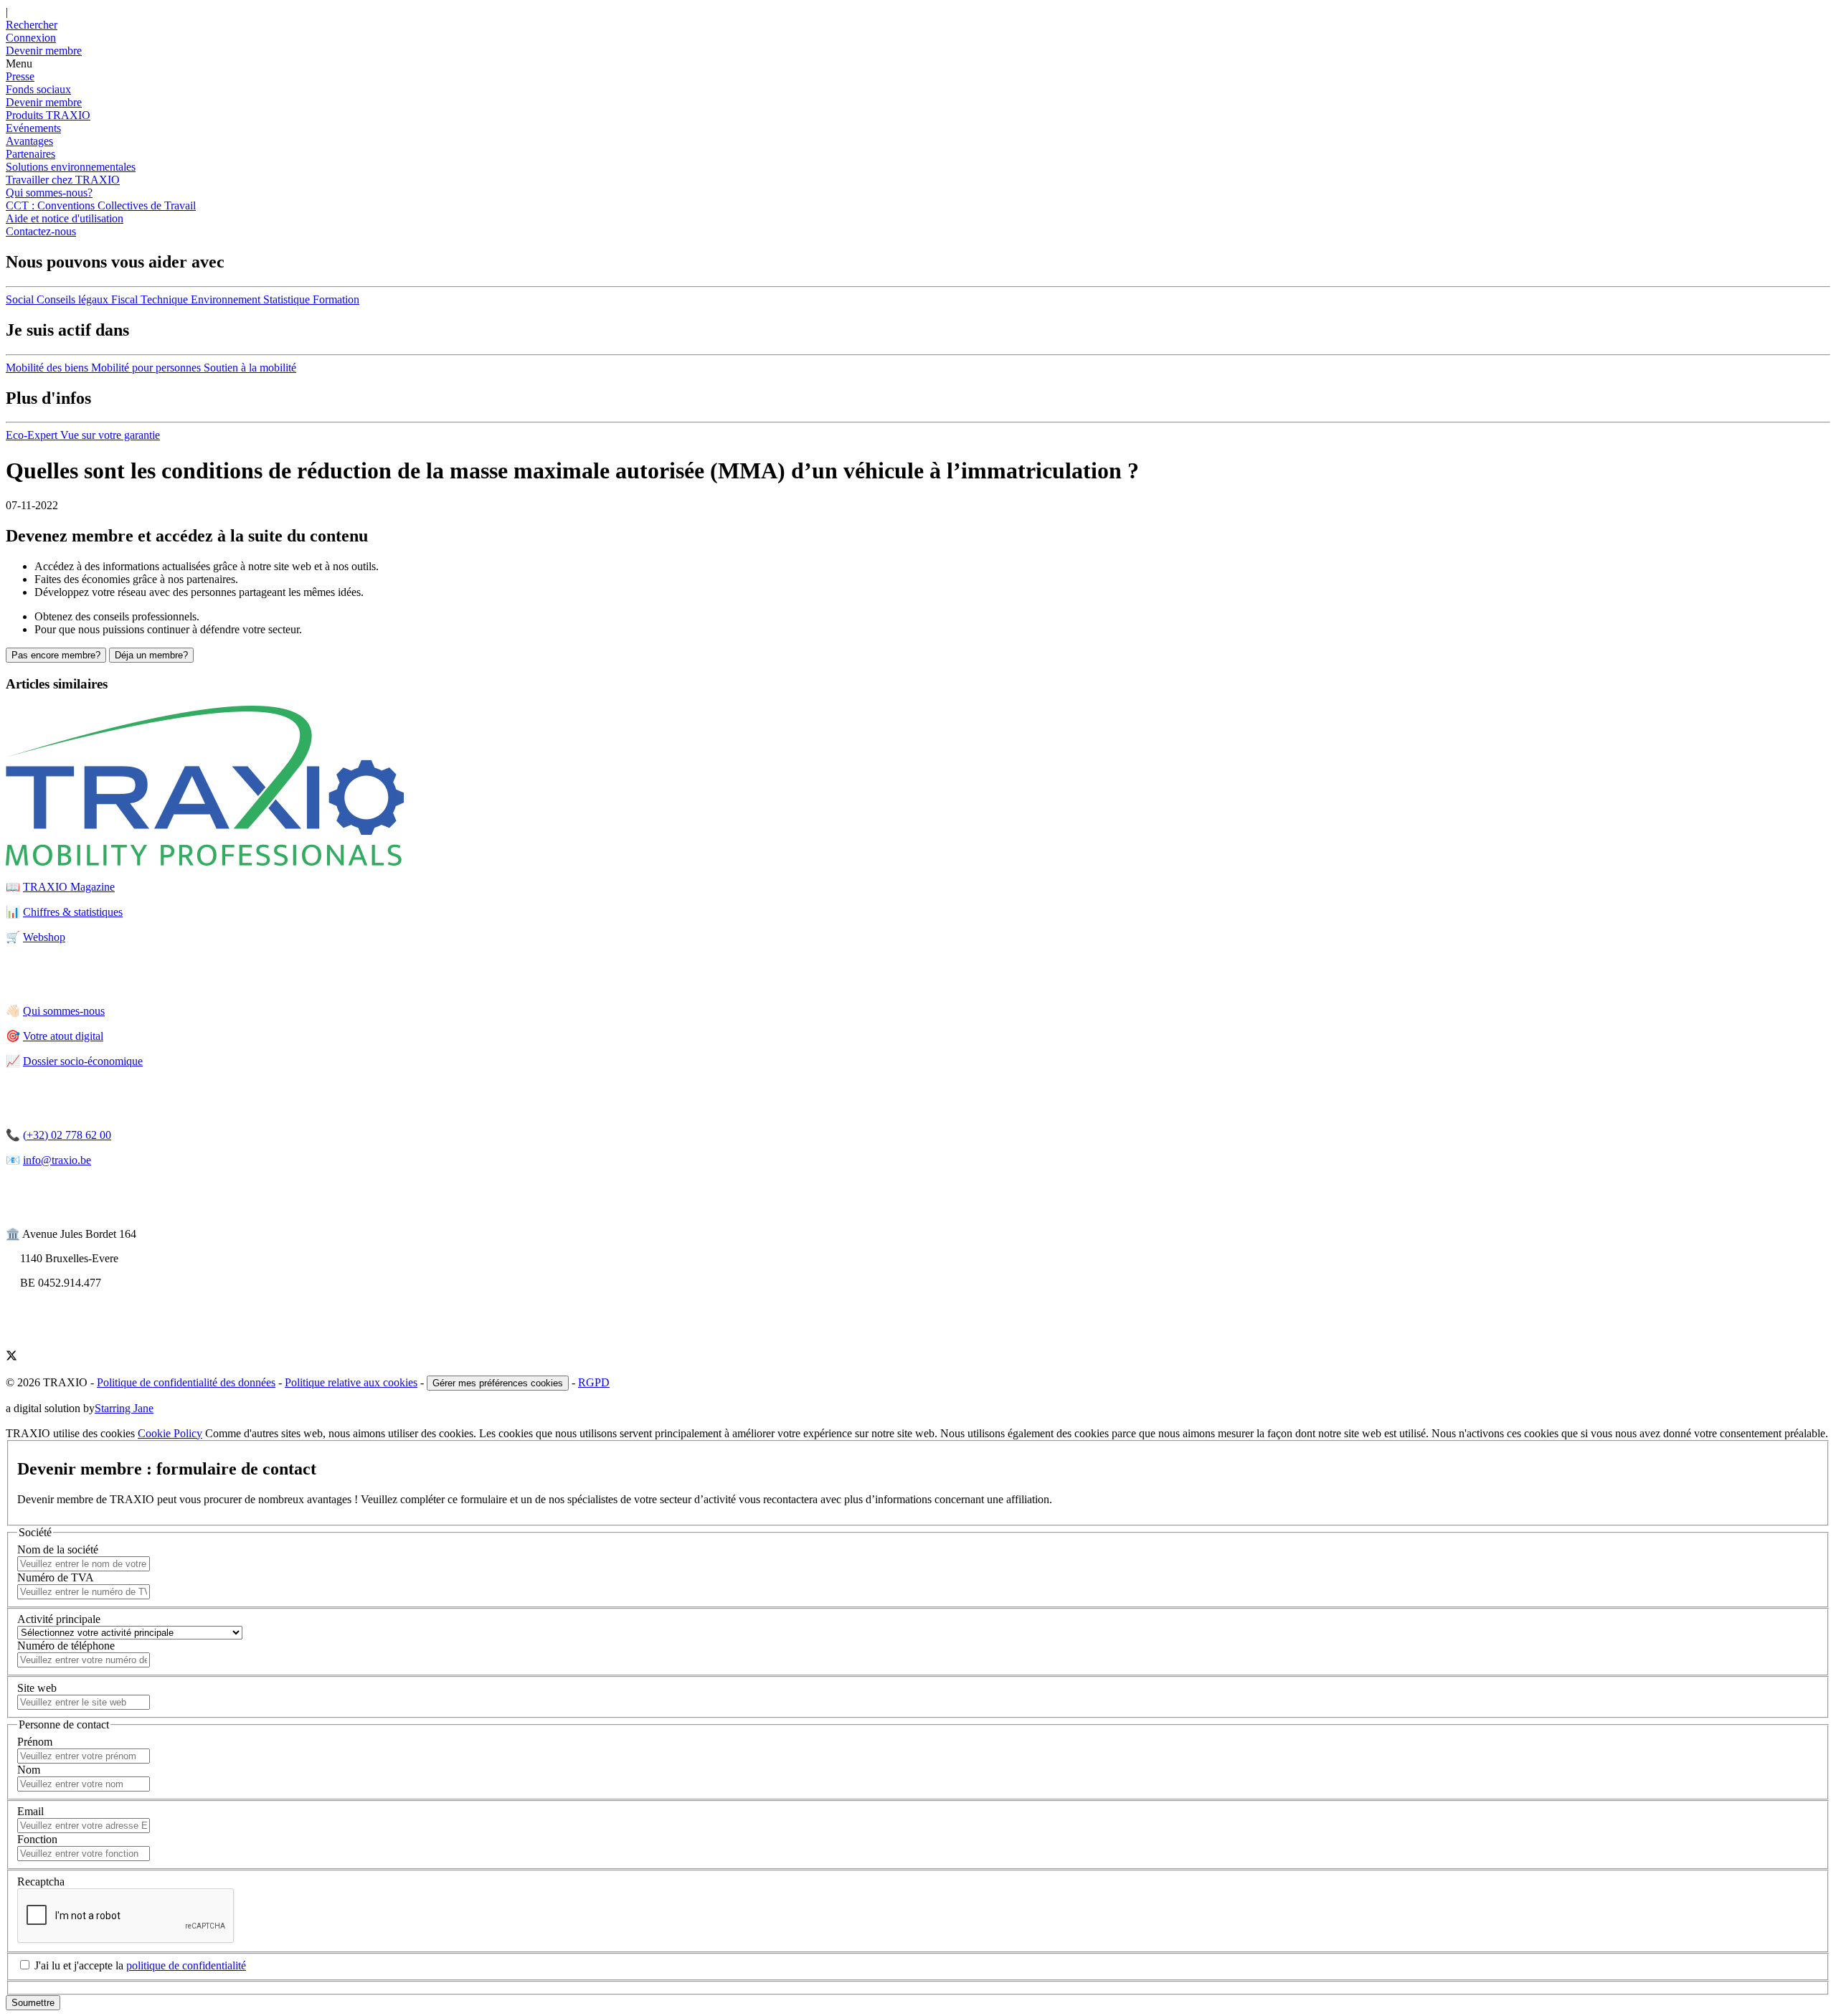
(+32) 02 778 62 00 (67, 1135)
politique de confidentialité (186, 1965)
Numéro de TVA (56, 1577)
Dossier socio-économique (83, 1061)
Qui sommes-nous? (49, 193)
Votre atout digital (63, 1036)
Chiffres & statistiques (73, 912)
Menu (19, 63)
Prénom (35, 1742)
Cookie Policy (170, 1433)
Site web (37, 1688)
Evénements (33, 128)
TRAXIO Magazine (69, 887)
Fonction (37, 1839)
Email (30, 1811)
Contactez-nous (41, 231)
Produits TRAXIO (48, 115)
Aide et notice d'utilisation (65, 218)
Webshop (44, 937)
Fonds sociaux (38, 89)
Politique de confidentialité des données (186, 1382)
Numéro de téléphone (66, 1646)
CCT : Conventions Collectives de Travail (101, 205)
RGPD (594, 1382)
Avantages (29, 141)
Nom (29, 1770)
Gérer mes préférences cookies (498, 1383)
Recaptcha (41, 1882)
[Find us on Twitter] (11, 1357)
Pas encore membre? (56, 655)
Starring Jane (124, 1408)
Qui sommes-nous (64, 1011)
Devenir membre (44, 102)
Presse (20, 76)
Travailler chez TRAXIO (63, 180)
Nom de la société (58, 1549)
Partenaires (30, 154)
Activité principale (59, 1619)
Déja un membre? (151, 655)
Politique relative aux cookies (351, 1382)
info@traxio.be (57, 1160)
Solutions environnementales (71, 167)
